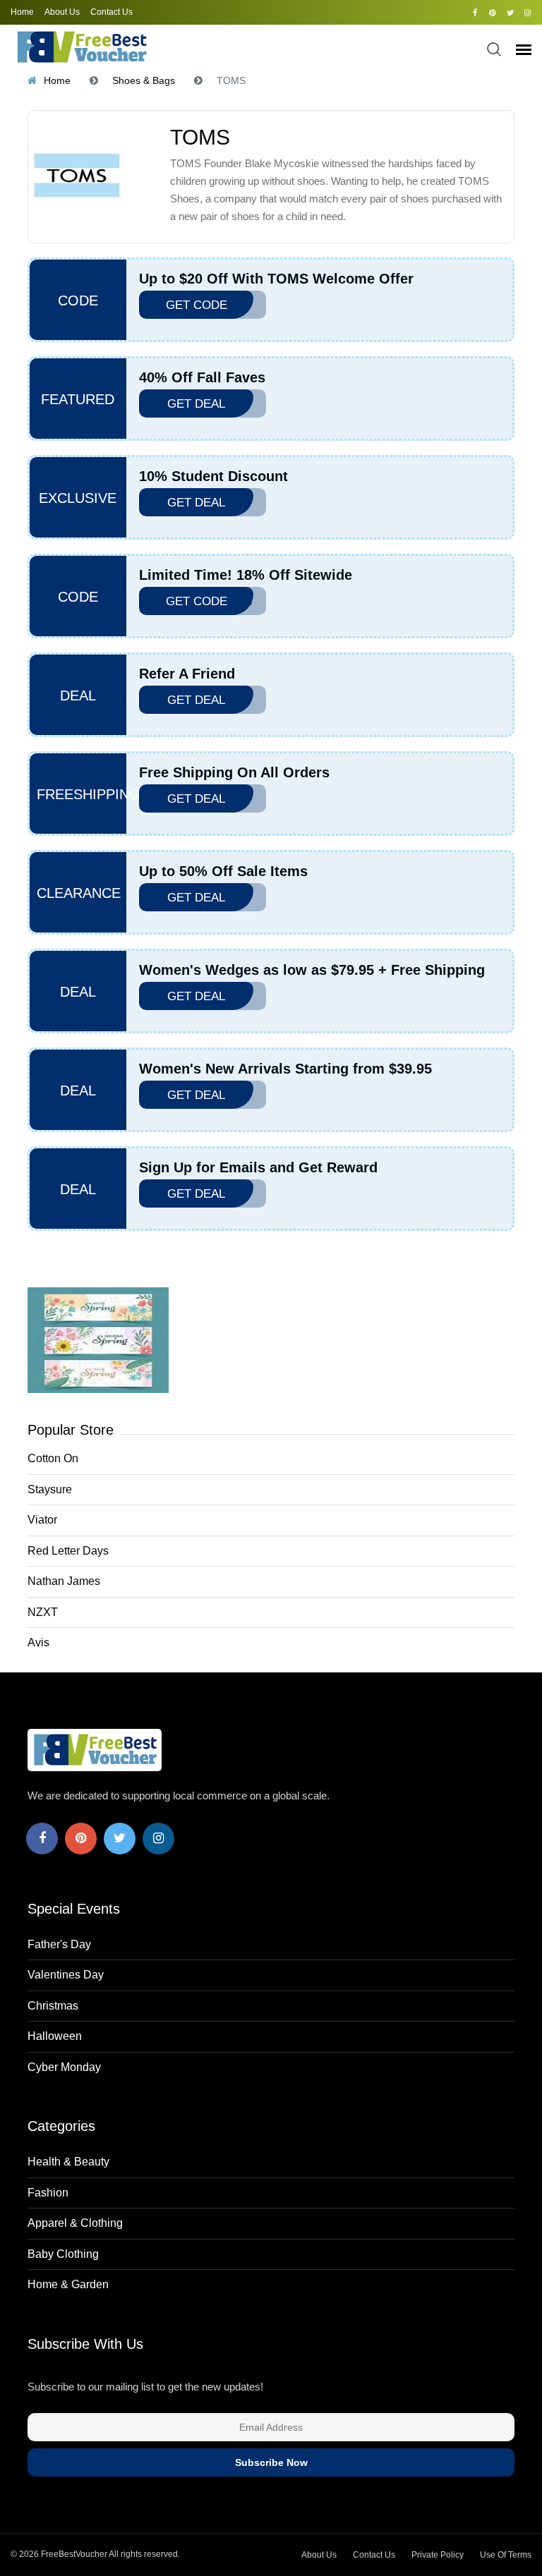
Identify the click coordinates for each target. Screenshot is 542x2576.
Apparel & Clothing (75, 2223)
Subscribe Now (271, 2462)
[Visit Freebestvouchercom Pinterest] (492, 13)
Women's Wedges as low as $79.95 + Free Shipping (312, 970)
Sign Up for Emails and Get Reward (258, 1167)
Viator (42, 1520)
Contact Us (112, 12)
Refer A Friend (187, 674)
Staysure (50, 1489)
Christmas (53, 2006)
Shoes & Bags (144, 80)
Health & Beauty (68, 2162)
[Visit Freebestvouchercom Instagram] (528, 13)
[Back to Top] (510, 2551)
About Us (62, 12)
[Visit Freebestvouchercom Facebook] (475, 13)
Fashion (48, 2193)
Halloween (55, 2036)
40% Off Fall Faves (202, 377)
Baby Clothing (63, 2254)
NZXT (43, 1612)
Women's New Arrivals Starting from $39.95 (285, 1069)
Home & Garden (68, 2284)
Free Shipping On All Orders (234, 772)
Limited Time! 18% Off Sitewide (246, 575)
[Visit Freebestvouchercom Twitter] (510, 13)
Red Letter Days (68, 1551)
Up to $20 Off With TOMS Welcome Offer (276, 279)
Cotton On (53, 1458)
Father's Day (59, 1944)
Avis (38, 1642)
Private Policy (438, 2555)
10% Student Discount (213, 476)
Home (22, 12)
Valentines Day (66, 1975)
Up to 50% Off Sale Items (223, 871)
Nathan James (64, 1581)
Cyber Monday (64, 2067)
